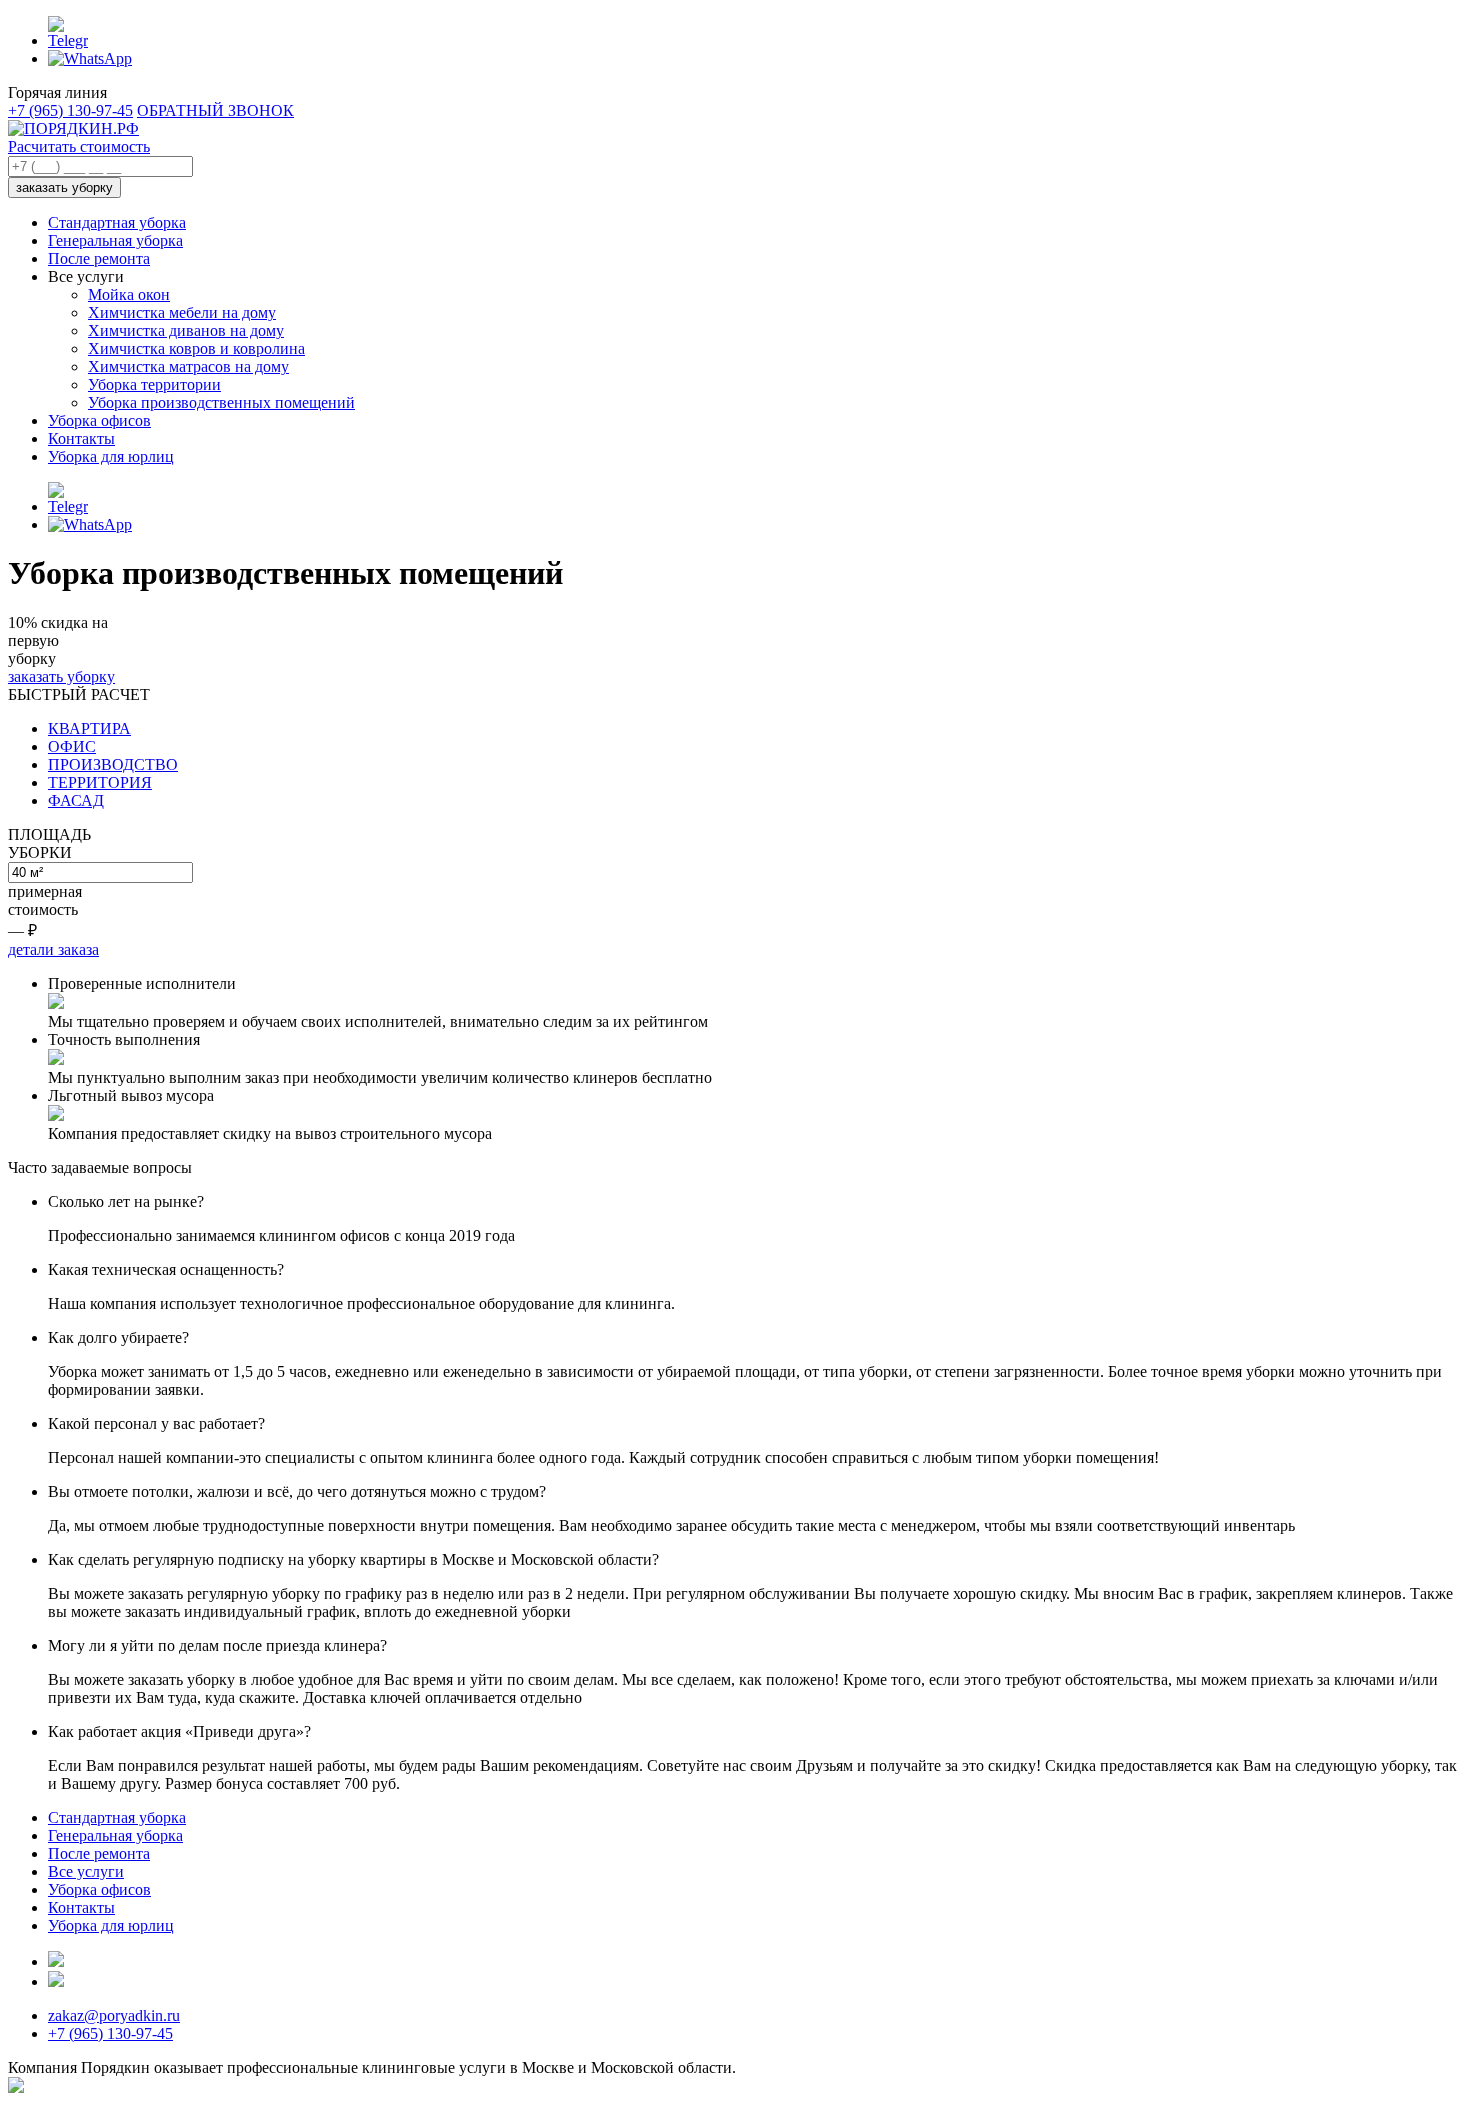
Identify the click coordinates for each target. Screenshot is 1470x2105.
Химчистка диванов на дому (186, 330)
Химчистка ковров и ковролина (196, 348)
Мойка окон (129, 294)
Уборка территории (154, 384)
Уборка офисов (99, 420)
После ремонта (99, 258)
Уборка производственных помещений (221, 402)
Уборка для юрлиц (111, 456)
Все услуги (86, 1871)
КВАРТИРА (89, 728)
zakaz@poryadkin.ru (114, 2015)
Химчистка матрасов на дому (188, 366)
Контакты (81, 438)
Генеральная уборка (115, 240)
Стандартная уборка (117, 222)
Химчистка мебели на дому (182, 312)
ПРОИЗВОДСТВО (113, 764)
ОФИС (72, 746)
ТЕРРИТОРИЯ (100, 782)
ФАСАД (76, 800)
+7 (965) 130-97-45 (70, 110)
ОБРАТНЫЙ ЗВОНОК (215, 110)
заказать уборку (64, 187)
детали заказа (53, 949)
